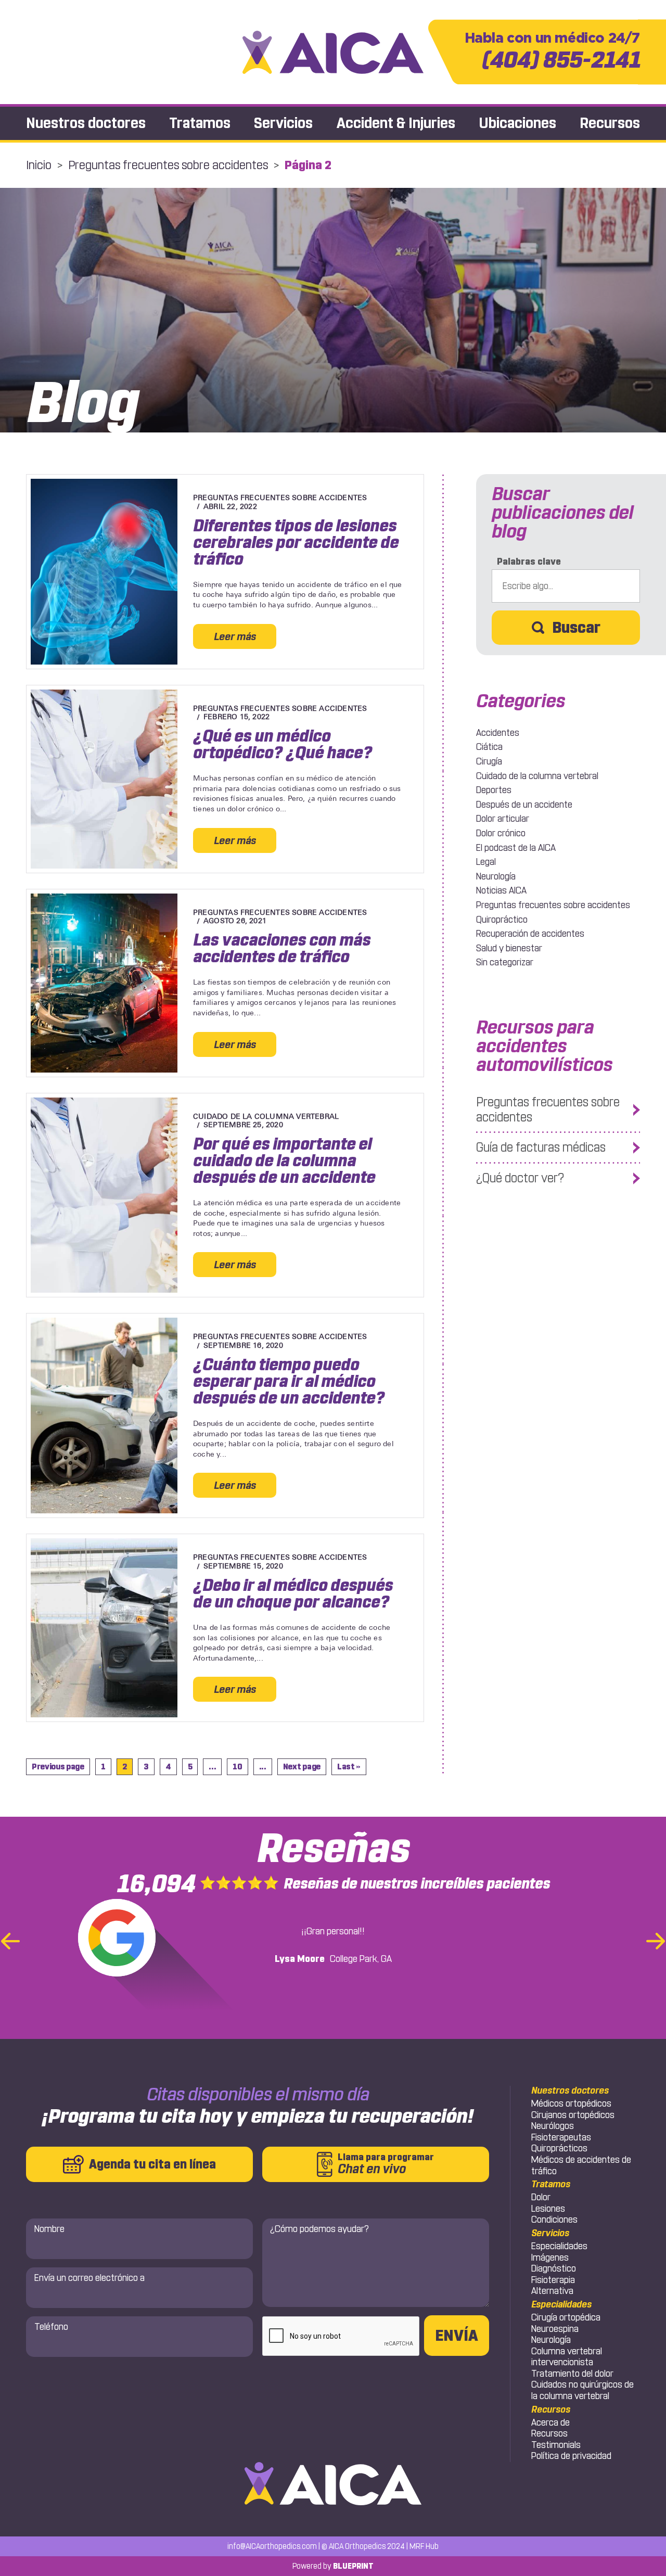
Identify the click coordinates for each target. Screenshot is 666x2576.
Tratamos (200, 123)
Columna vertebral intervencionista (567, 2357)
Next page (302, 1767)
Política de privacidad (571, 2456)
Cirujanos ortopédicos (573, 2115)
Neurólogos (553, 2126)
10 (237, 1767)
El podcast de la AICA (516, 848)
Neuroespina (555, 2329)
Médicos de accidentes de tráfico (581, 2165)
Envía (457, 2336)
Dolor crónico (501, 833)
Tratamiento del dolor (572, 2374)
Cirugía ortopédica (566, 2317)
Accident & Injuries (396, 123)
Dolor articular (503, 819)
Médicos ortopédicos (571, 2103)
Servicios (283, 123)
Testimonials (556, 2445)
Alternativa (552, 2291)
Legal (486, 862)
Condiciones (554, 2220)
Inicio (39, 165)
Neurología (496, 876)
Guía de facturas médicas (541, 1147)
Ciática (489, 747)
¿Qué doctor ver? (520, 1178)
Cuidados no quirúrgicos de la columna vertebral (582, 2390)
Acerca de (550, 2422)
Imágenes (550, 2258)
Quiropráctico (502, 920)
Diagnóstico (554, 2268)
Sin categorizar (505, 962)
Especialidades (559, 2246)
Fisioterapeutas (561, 2137)
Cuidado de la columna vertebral (537, 776)
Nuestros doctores (86, 123)
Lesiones (548, 2209)
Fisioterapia (553, 2280)
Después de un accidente (524, 805)
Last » (349, 1767)
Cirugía (489, 761)
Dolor (541, 2197)
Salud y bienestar (509, 948)
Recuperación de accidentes (530, 934)
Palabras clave (529, 562)
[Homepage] (333, 52)
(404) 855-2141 (552, 52)
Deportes (494, 790)
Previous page (58, 1767)
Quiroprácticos (559, 2148)
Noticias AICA (501, 890)
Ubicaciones (517, 123)
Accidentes (498, 733)
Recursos (610, 123)
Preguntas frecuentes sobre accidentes (168, 165)
